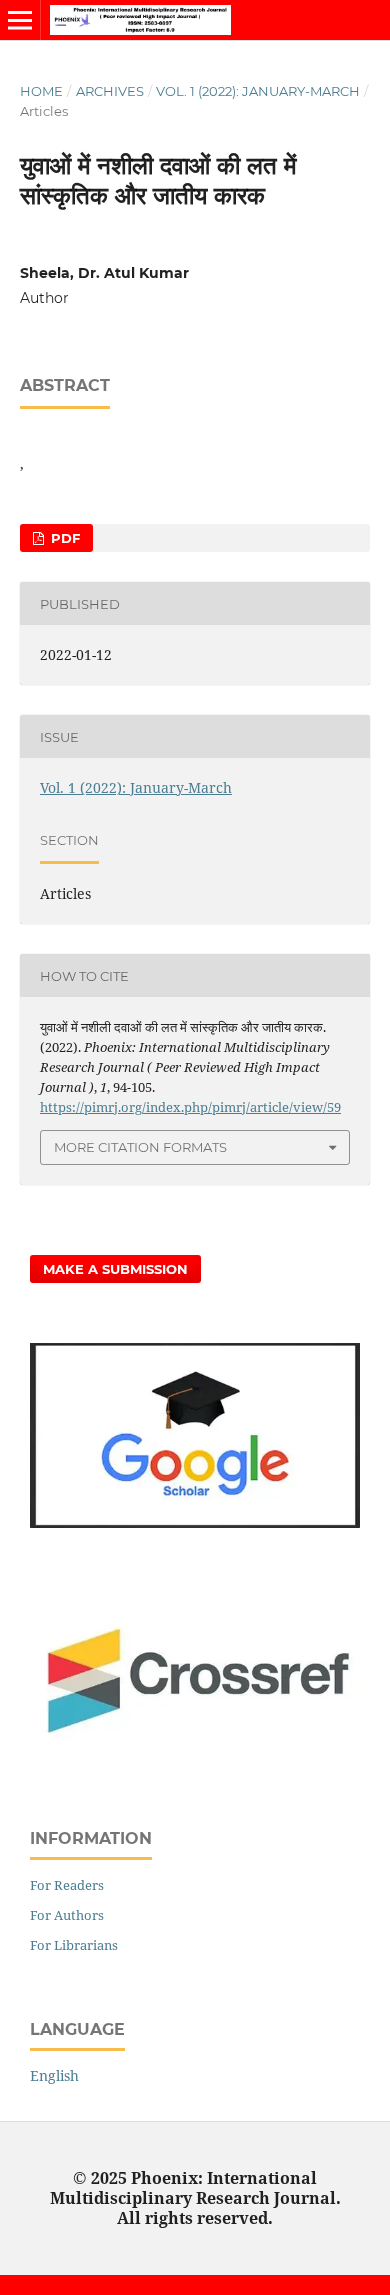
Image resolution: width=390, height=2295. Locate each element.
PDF (63, 538)
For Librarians (74, 1945)
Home (41, 91)
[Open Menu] (20, 20)
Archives (110, 91)
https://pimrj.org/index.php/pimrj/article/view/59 (190, 1107)
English (54, 2075)
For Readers (67, 1885)
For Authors (67, 1915)
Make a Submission (115, 1269)
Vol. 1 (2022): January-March (258, 91)
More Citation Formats (140, 1147)
